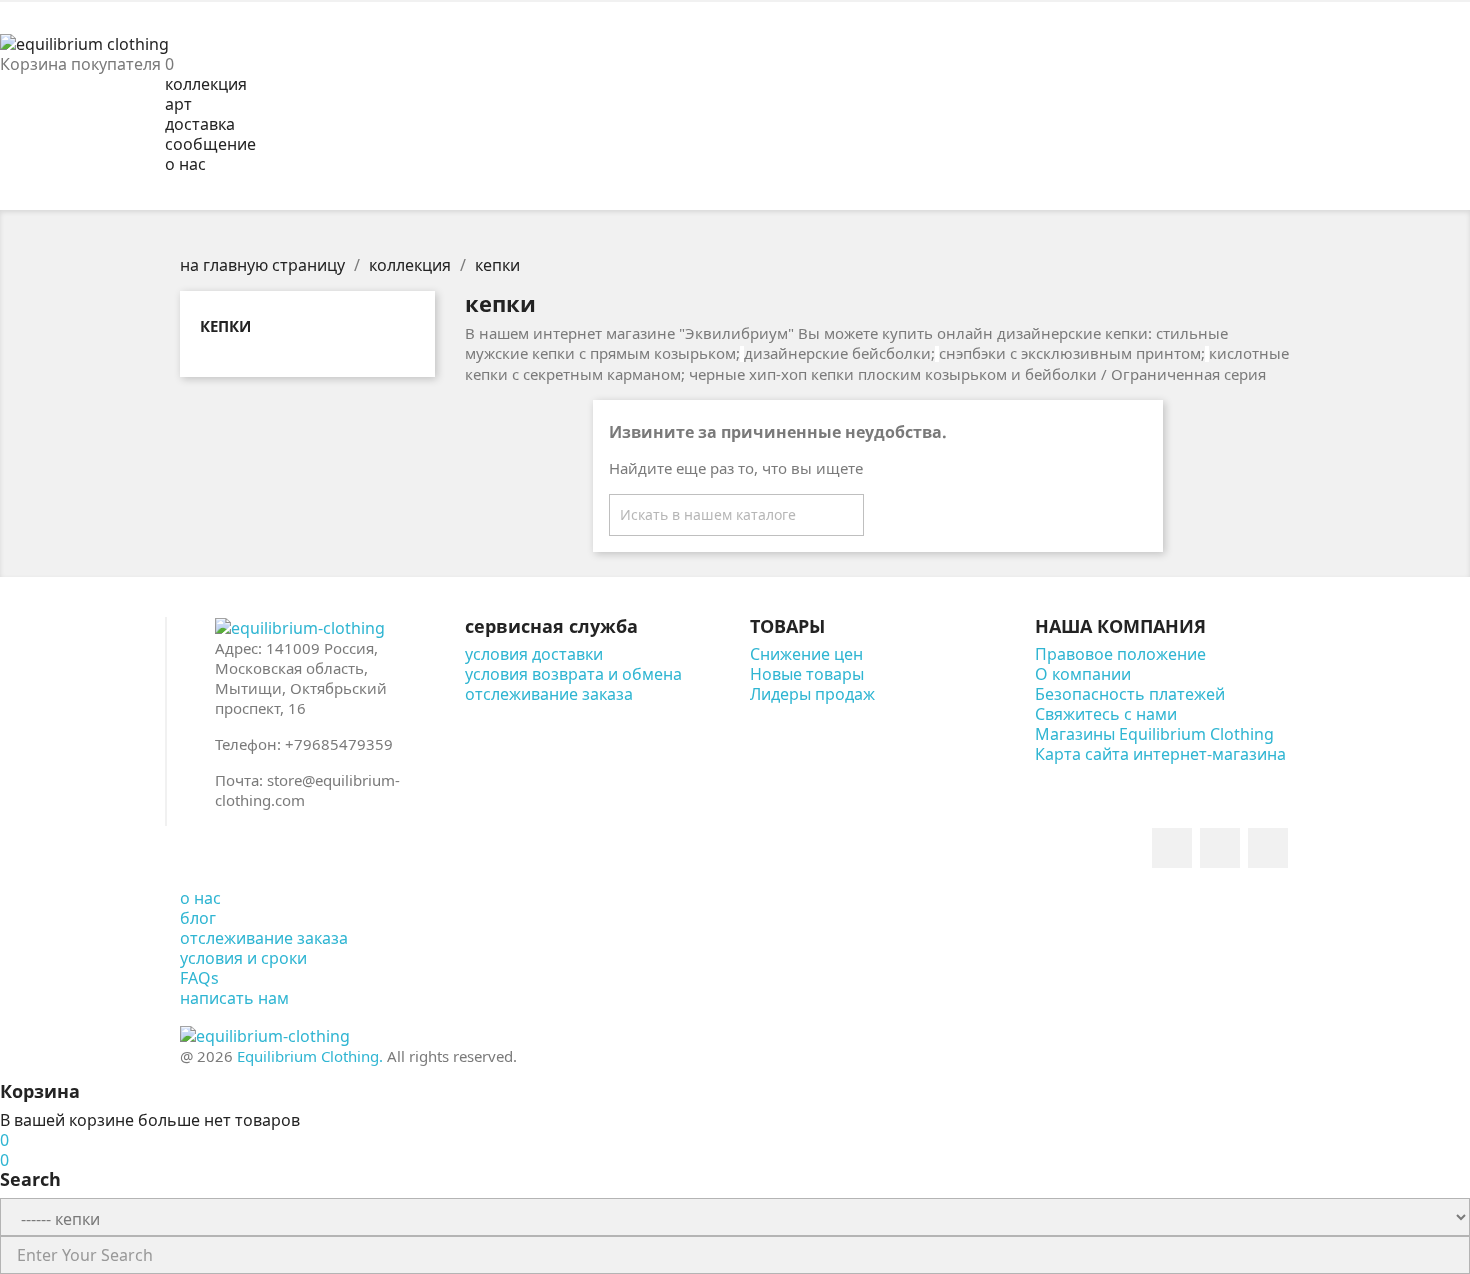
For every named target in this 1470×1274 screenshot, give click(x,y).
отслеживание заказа (549, 694)
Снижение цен (806, 654)
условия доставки (534, 654)
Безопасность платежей (1130, 694)
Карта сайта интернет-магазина (1160, 754)
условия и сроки (243, 958)
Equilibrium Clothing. (310, 1056)
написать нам (234, 998)
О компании (1083, 674)
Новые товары (807, 674)
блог (198, 918)
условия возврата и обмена (573, 674)
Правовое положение (1120, 654)
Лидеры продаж (812, 694)
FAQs (199, 978)
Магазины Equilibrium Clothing (1154, 734)
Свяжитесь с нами (1106, 714)
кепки (225, 326)
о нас (200, 898)
